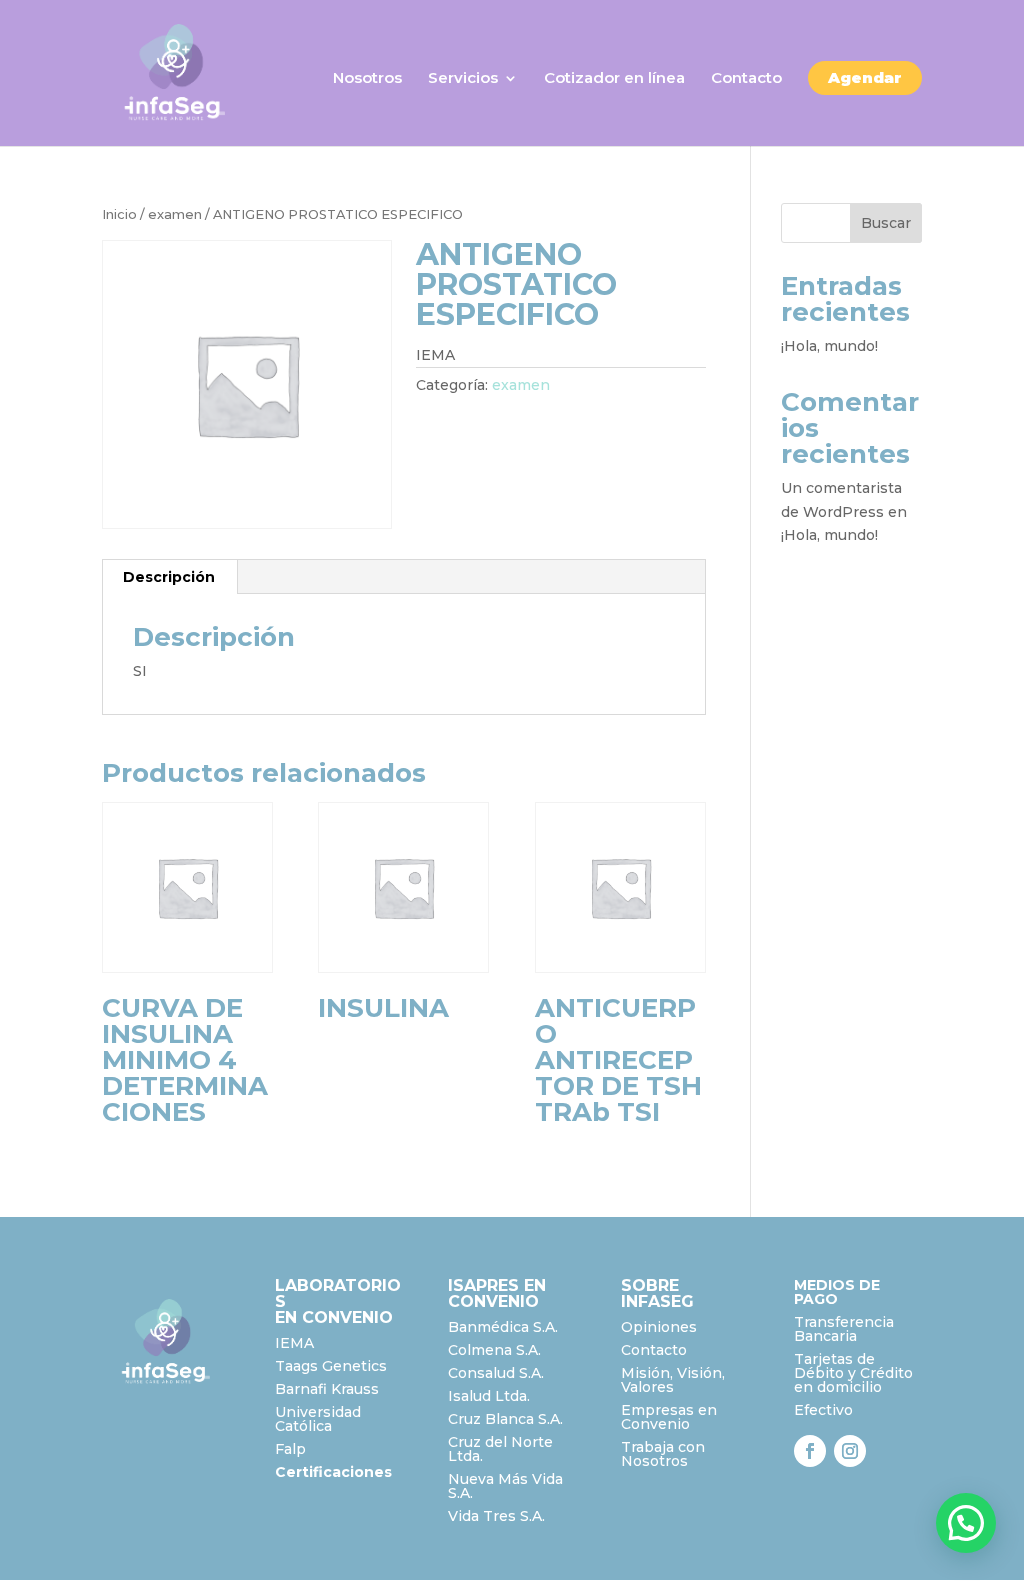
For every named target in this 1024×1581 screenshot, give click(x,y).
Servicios (463, 79)
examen (175, 214)
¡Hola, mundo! (829, 346)
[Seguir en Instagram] (850, 1451)
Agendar (865, 77)
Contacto (746, 79)
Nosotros (367, 79)
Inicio (119, 214)
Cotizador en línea (614, 79)
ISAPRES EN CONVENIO (497, 1293)
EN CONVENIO (334, 1317)
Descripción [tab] (169, 577)
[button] (966, 1523)
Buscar (886, 223)
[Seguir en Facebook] (810, 1451)
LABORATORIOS (338, 1293)
